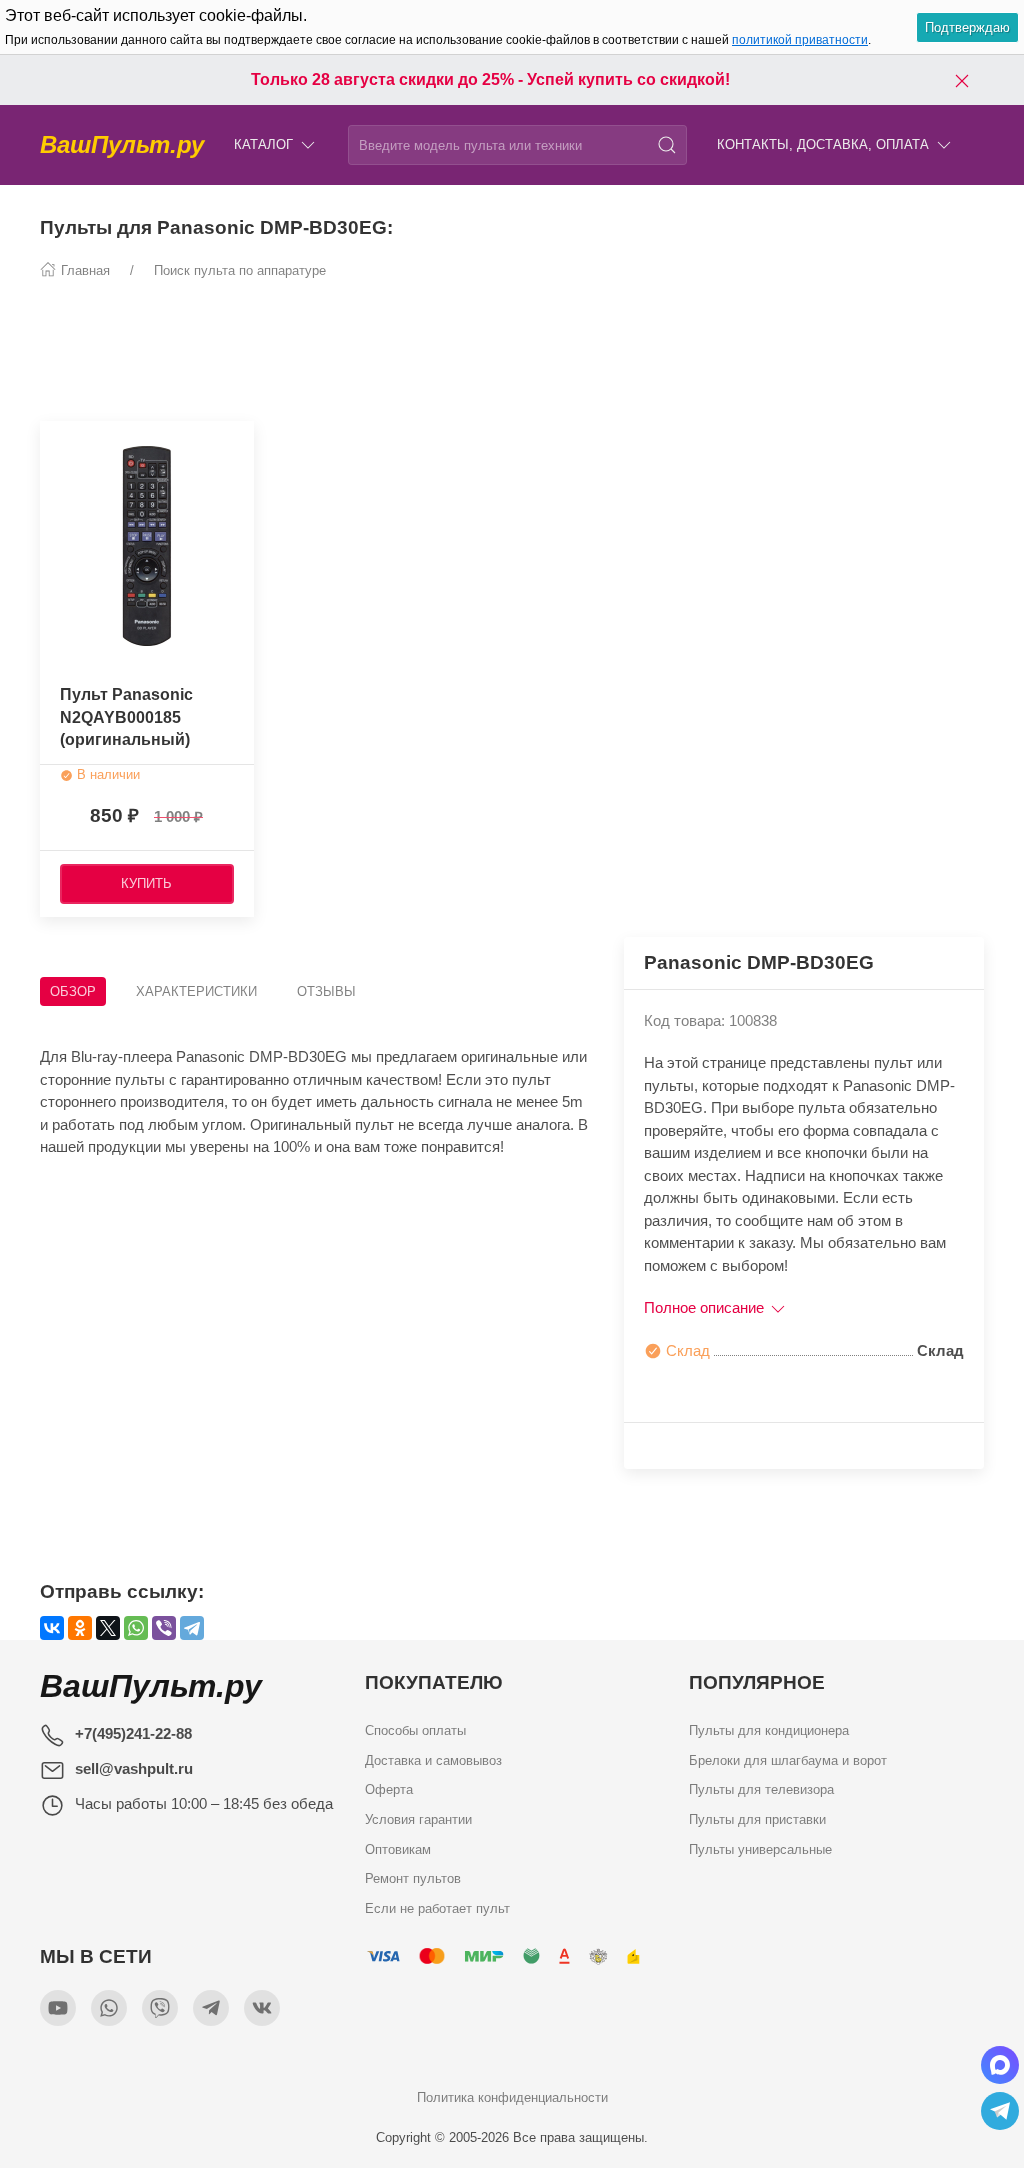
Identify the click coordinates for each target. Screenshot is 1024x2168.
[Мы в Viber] (160, 2008)
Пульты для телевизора (761, 1789)
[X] (108, 1628)
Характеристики (196, 991)
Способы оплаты (415, 1730)
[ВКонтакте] (52, 1628)
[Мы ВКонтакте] (262, 2008)
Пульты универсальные (760, 1849)
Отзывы (326, 991)
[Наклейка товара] (55, 441)
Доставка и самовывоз (433, 1760)
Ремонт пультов (413, 1878)
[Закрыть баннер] (962, 80)
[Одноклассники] (80, 1628)
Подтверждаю (967, 27)
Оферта (389, 1789)
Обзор (73, 991)
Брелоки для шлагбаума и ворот (788, 1760)
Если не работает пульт (437, 1908)
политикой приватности (800, 40)
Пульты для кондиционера (769, 1730)
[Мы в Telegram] (211, 2008)
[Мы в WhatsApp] (109, 2008)
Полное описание (706, 1307)
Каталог (263, 144)
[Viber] (164, 1628)
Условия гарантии (418, 1819)
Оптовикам (398, 1849)
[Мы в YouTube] (58, 2008)
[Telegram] (192, 1628)
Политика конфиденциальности (512, 2097)
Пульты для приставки (757, 1819)
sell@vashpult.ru (134, 1768)
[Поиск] (667, 145)
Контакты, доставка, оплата (823, 144)
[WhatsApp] (136, 1628)
